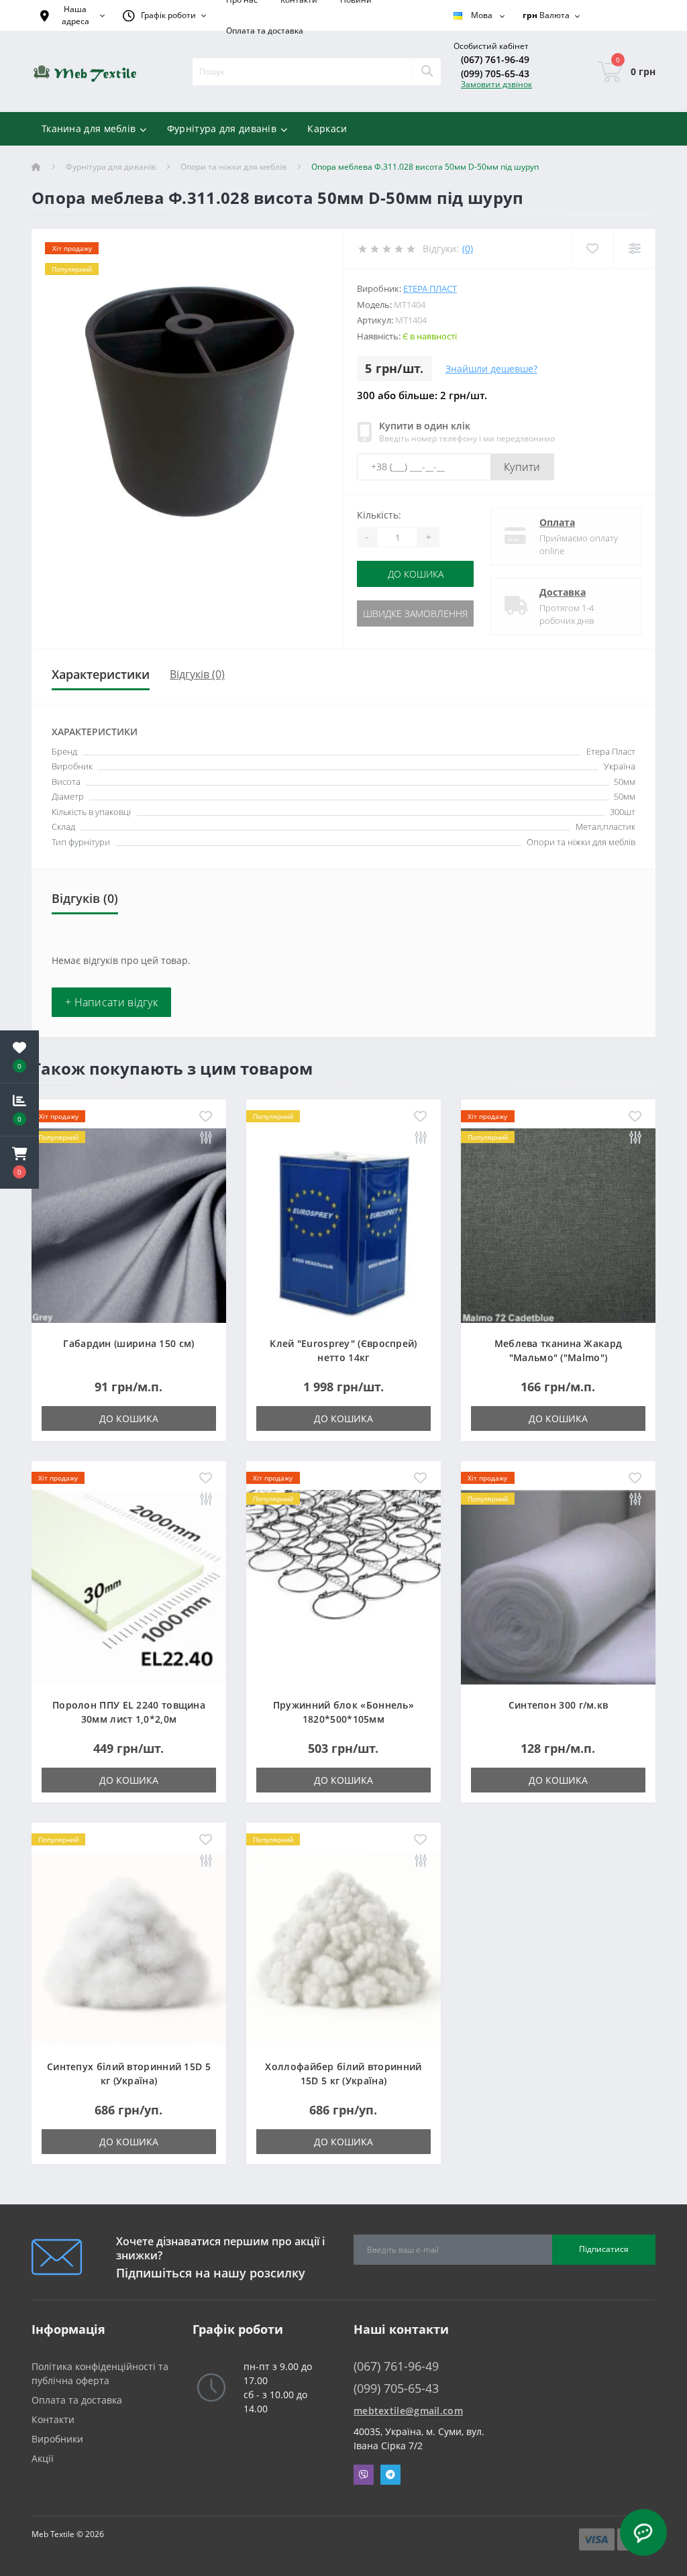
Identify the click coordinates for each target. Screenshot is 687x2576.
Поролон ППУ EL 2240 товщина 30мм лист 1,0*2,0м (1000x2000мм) (129, 1719)
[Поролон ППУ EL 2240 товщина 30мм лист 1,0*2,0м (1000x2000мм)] (129, 1586)
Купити (522, 467)
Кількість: (379, 515)
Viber (364, 2475)
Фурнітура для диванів (111, 167)
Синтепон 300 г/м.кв (559, 1705)
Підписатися (604, 2249)
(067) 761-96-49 (495, 59)
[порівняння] (206, 1138)
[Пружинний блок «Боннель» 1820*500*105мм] (343, 1586)
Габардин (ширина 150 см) (128, 1343)
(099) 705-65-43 (495, 73)
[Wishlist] (592, 249)
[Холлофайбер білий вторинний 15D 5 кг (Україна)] (343, 1948)
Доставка (563, 592)
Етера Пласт (430, 288)
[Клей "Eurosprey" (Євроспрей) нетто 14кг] (343, 1225)
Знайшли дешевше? (491, 369)
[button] (19, 1163)
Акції (43, 2458)
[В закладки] (206, 1117)
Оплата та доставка (265, 31)
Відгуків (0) (197, 674)
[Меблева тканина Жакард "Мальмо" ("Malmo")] (558, 1225)
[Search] (427, 72)
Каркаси (327, 128)
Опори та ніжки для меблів (233, 167)
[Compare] (634, 249)
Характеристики (101, 674)
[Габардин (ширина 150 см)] (129, 1225)
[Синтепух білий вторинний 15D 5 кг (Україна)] (129, 1948)
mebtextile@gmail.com (408, 2411)
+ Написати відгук (111, 1002)
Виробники (57, 2439)
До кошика (416, 574)
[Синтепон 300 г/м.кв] (558, 1586)
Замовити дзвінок (496, 84)
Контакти (53, 2419)
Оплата (557, 522)
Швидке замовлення (415, 613)
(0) (468, 249)
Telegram (390, 2475)
